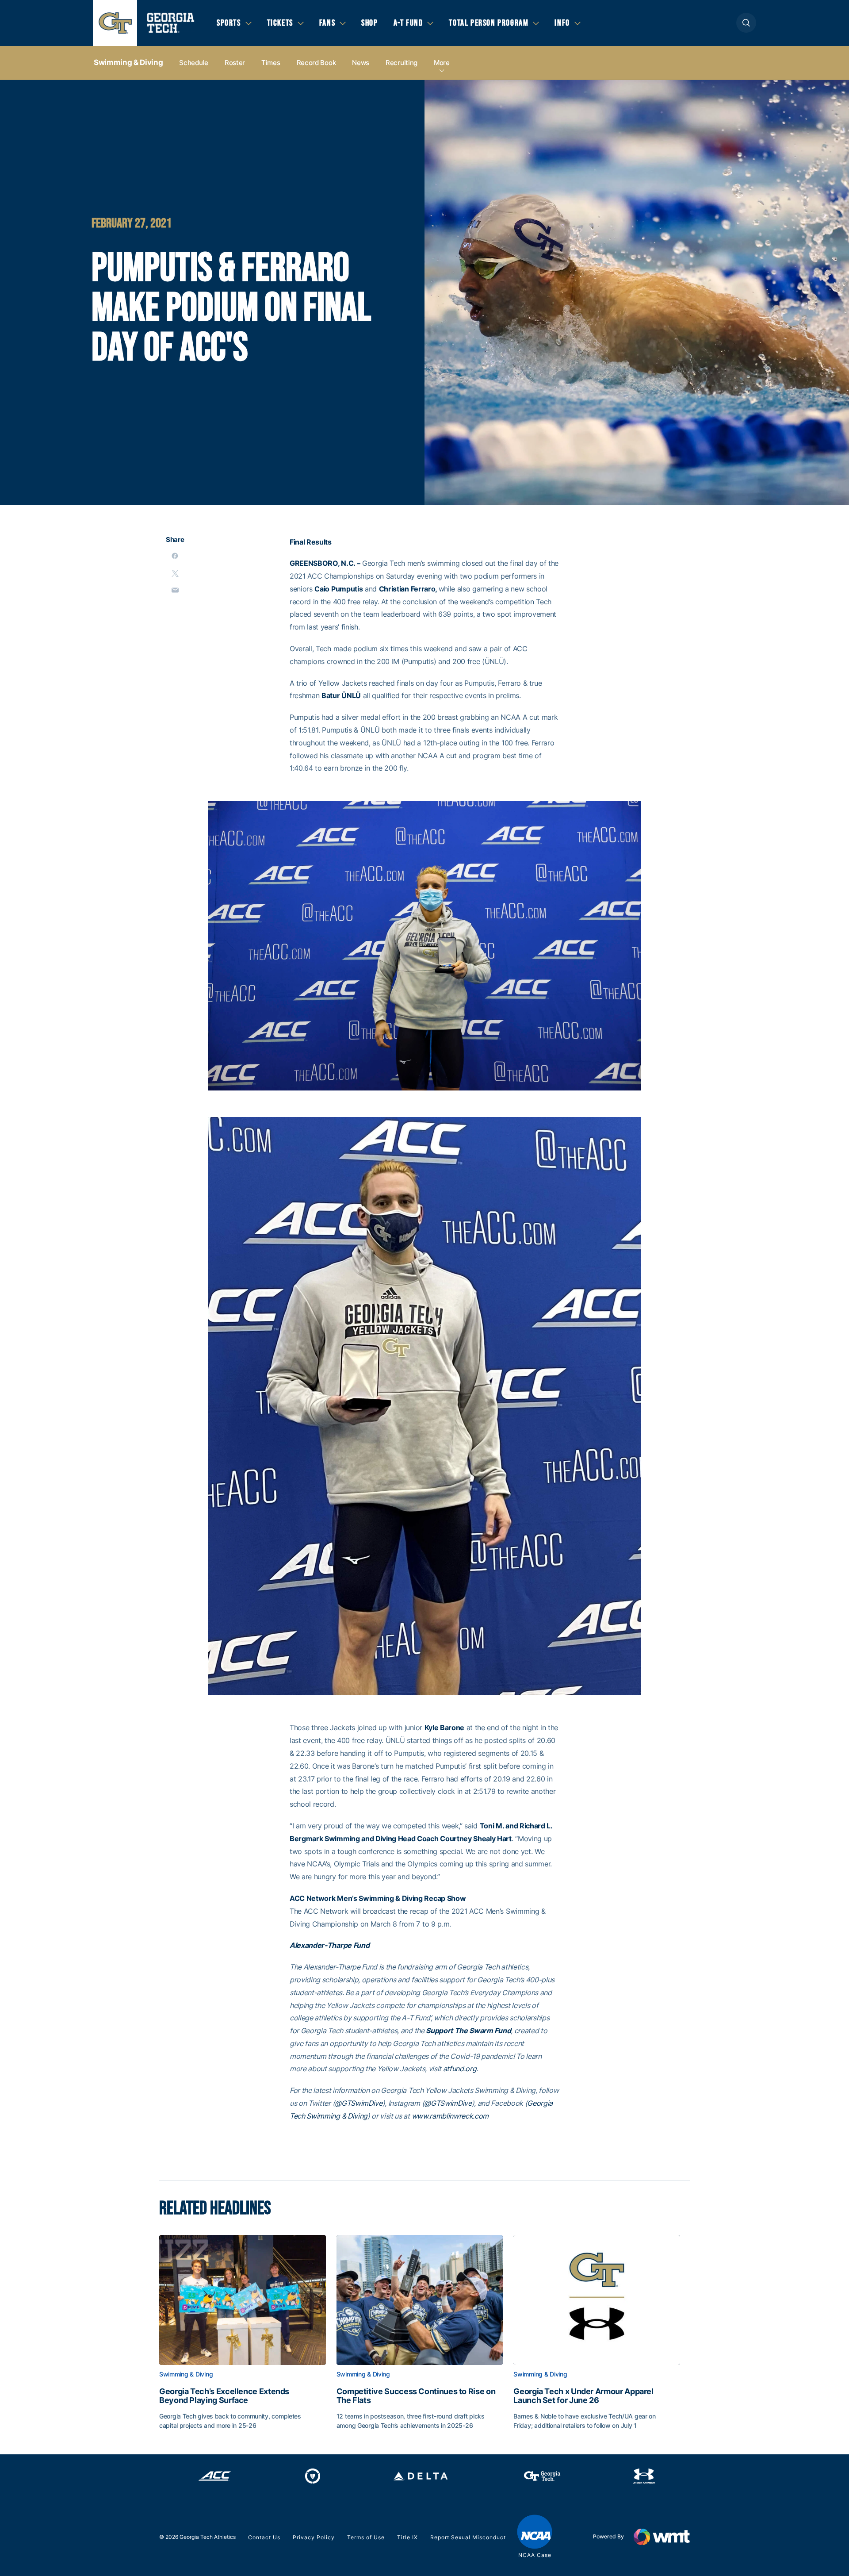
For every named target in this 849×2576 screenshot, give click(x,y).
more (442, 63)
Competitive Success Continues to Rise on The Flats (416, 2396)
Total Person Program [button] (489, 23)
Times (271, 63)
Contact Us (264, 2537)
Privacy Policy (314, 2537)
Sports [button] (229, 23)
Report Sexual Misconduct (468, 2537)
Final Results (311, 542)
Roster (235, 63)
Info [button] (562, 23)
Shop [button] (369, 23)
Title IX (407, 2537)
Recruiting (402, 63)
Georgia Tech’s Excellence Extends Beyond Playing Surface (224, 2396)
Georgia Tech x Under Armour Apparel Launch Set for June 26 (583, 2396)
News (361, 63)
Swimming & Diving (128, 62)
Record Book (316, 63)
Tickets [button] (280, 23)
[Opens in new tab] (215, 2476)
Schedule (194, 63)
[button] (746, 23)
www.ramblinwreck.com (451, 2116)
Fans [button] (327, 23)
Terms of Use (366, 2537)
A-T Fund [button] (408, 23)
